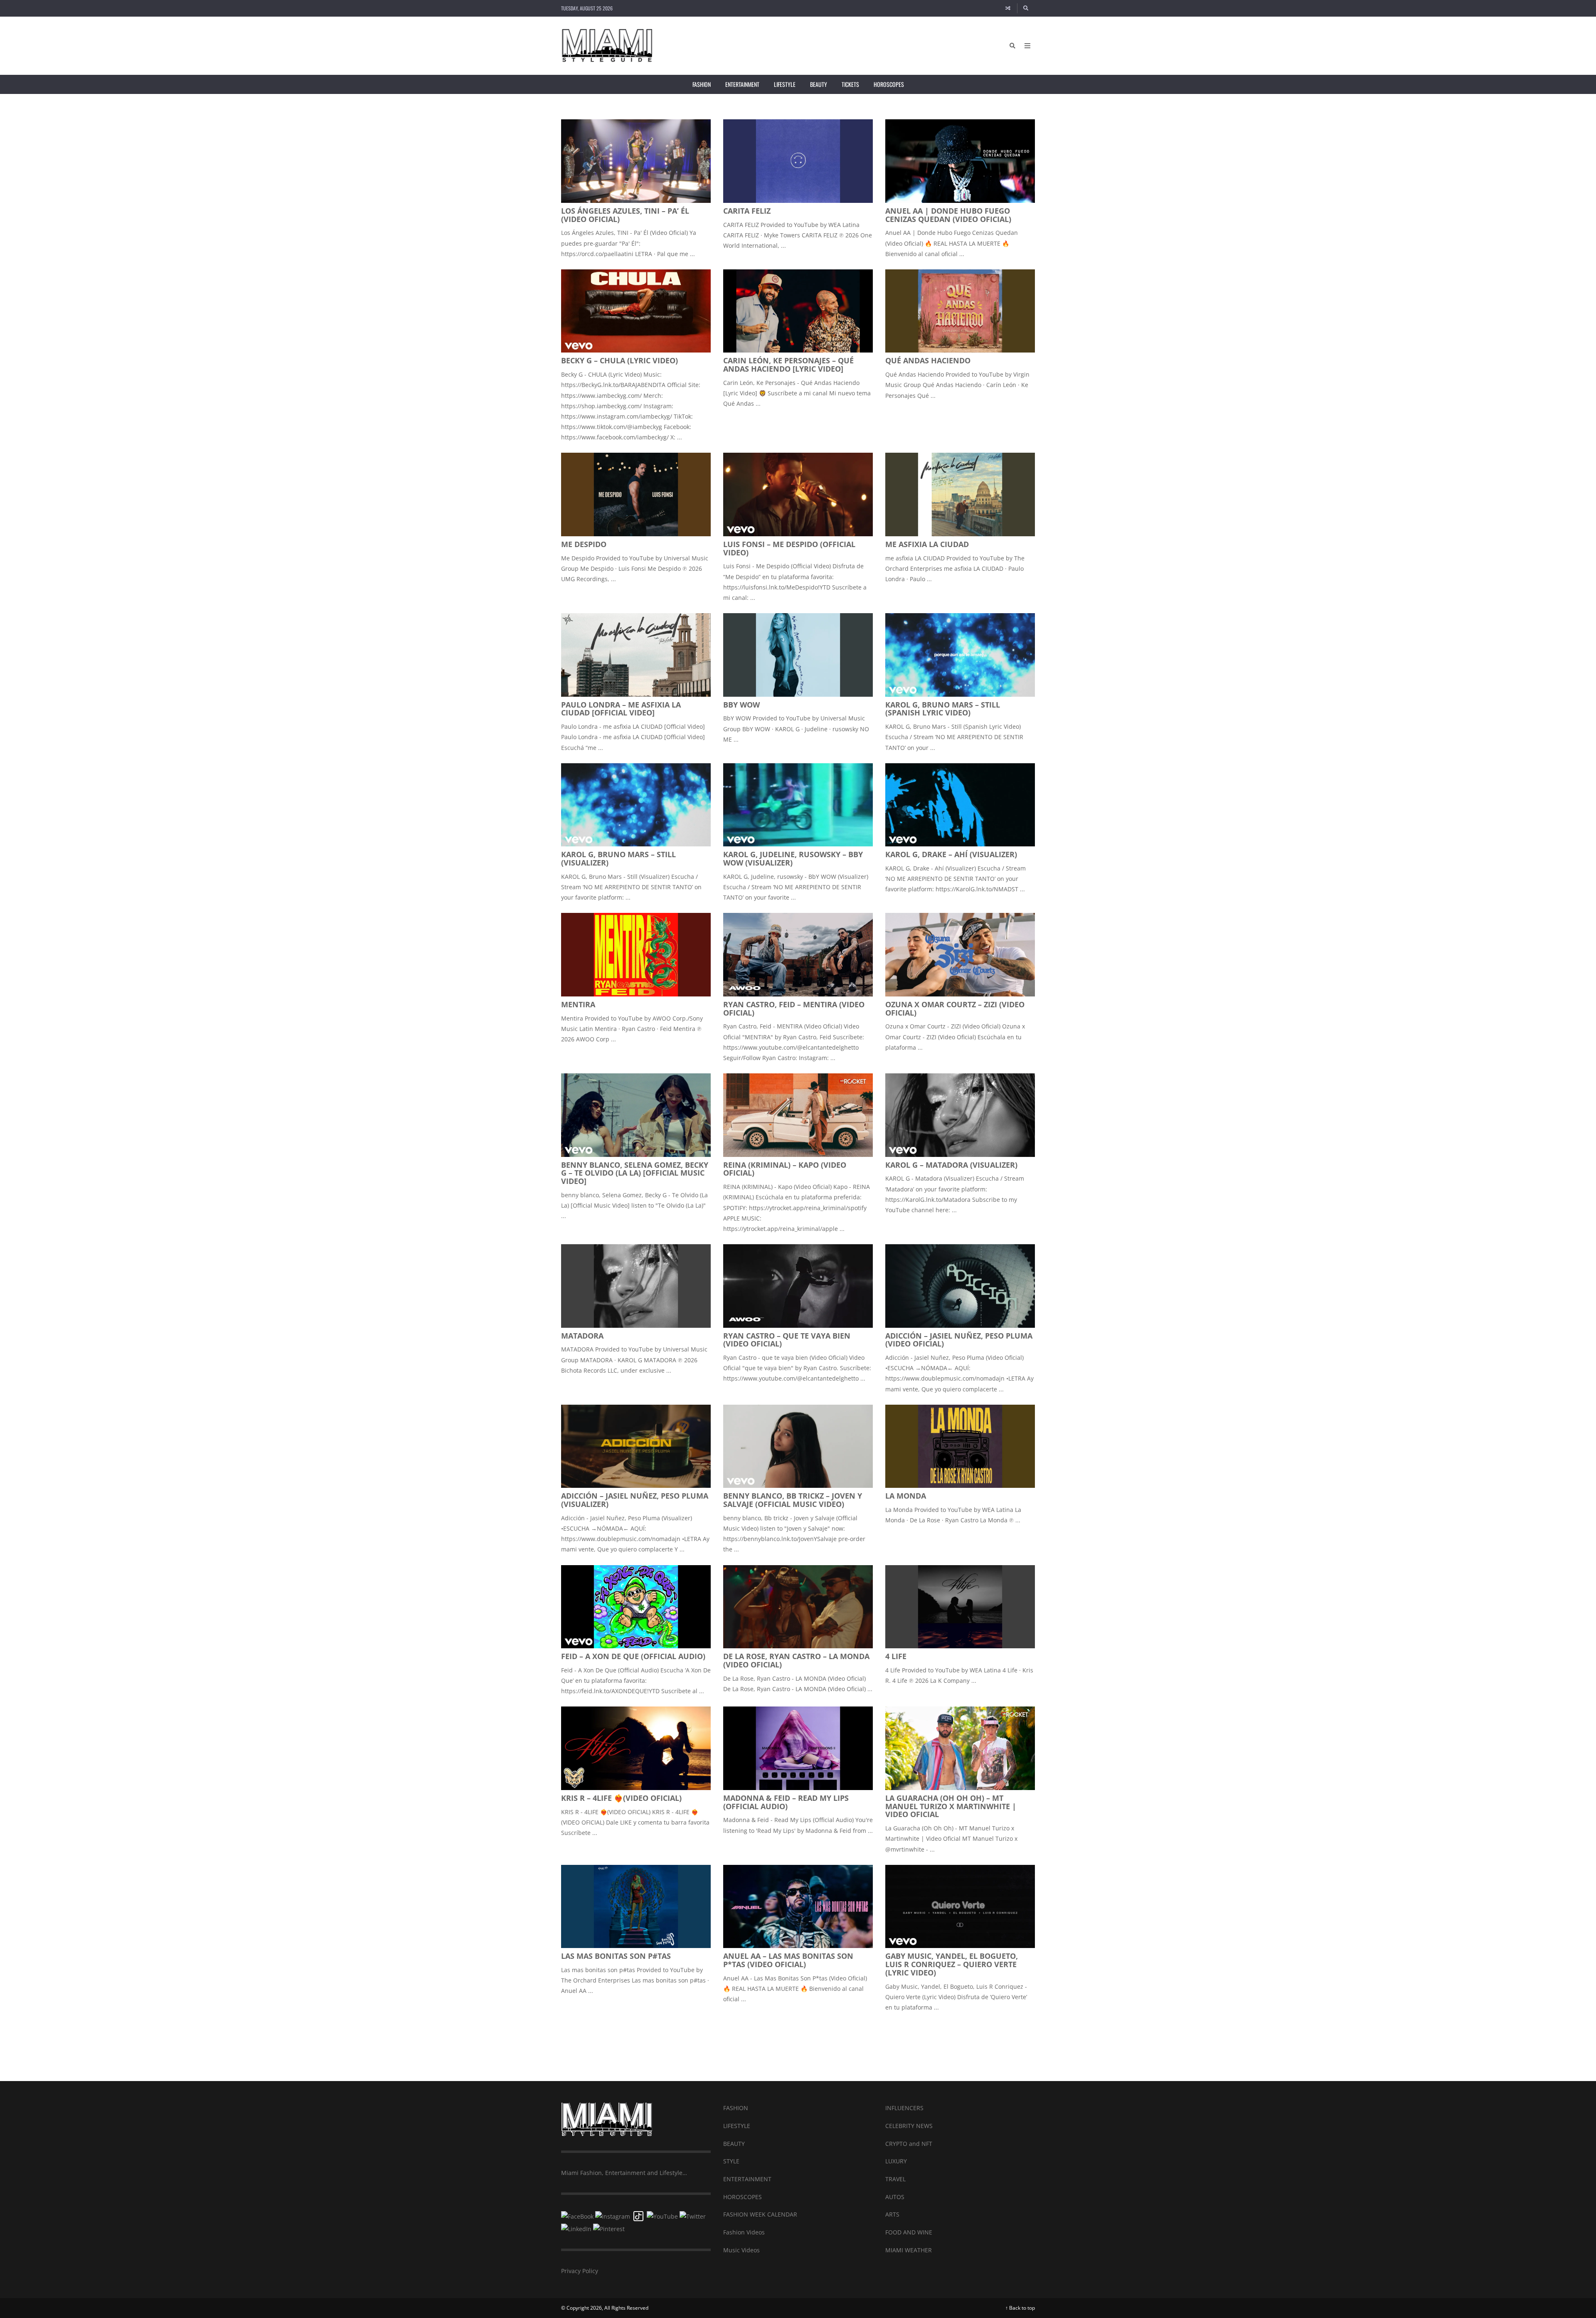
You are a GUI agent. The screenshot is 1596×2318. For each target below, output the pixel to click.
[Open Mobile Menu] (1027, 46)
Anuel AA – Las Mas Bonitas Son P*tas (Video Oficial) (788, 1960)
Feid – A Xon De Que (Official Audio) (633, 1656)
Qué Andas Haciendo (928, 360)
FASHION (736, 2108)
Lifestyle (785, 84)
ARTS (892, 2214)
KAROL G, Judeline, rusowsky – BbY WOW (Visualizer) (793, 858)
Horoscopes (889, 84)
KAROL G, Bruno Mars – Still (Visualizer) (618, 858)
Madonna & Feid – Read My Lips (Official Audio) (786, 1802)
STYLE (731, 2161)
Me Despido (584, 544)
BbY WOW (741, 705)
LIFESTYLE (737, 2126)
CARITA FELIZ (747, 211)
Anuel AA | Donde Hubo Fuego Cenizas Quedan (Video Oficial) (948, 215)
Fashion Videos (744, 2232)
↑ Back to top (1020, 2308)
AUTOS (895, 2197)
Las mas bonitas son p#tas (616, 1956)
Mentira (578, 1004)
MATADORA (582, 1336)
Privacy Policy (580, 2271)
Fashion (702, 84)
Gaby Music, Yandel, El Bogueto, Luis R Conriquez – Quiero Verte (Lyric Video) (952, 1964)
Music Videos (741, 2250)
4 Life (896, 1656)
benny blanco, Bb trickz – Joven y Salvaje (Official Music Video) (793, 1500)
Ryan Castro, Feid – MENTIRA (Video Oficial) (794, 1009)
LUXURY (896, 2161)
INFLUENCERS (904, 2108)
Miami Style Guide (798, 2043)
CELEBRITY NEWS (909, 2126)
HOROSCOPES (743, 2197)
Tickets (850, 84)
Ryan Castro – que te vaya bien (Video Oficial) (787, 1340)
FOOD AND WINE (909, 2232)
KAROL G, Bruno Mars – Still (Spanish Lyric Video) (943, 709)
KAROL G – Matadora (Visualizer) (951, 1165)
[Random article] (1008, 8)
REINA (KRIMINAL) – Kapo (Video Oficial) (785, 1169)
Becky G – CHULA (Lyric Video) (619, 360)
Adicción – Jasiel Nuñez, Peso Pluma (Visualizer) (635, 1500)
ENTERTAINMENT (747, 2179)
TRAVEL (895, 2179)
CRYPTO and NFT (909, 2144)
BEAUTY (734, 2144)
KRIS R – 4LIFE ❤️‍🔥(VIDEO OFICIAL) (621, 1798)
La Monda (906, 1496)
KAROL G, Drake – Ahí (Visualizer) (951, 854)
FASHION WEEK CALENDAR (760, 2214)
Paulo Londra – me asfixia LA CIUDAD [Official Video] (621, 709)
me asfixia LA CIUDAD (927, 544)
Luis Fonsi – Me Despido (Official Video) (789, 548)
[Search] (1026, 8)
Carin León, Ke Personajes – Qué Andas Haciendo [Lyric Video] (788, 365)
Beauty (819, 84)
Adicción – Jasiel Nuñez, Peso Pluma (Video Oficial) (959, 1340)
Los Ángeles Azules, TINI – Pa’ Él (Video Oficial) (625, 215)
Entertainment (742, 84)
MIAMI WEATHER (909, 2250)
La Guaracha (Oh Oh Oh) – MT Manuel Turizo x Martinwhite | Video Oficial (951, 1806)
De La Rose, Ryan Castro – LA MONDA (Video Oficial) (796, 1660)
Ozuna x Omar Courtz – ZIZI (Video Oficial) (955, 1009)
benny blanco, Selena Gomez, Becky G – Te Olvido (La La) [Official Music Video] (635, 1173)
